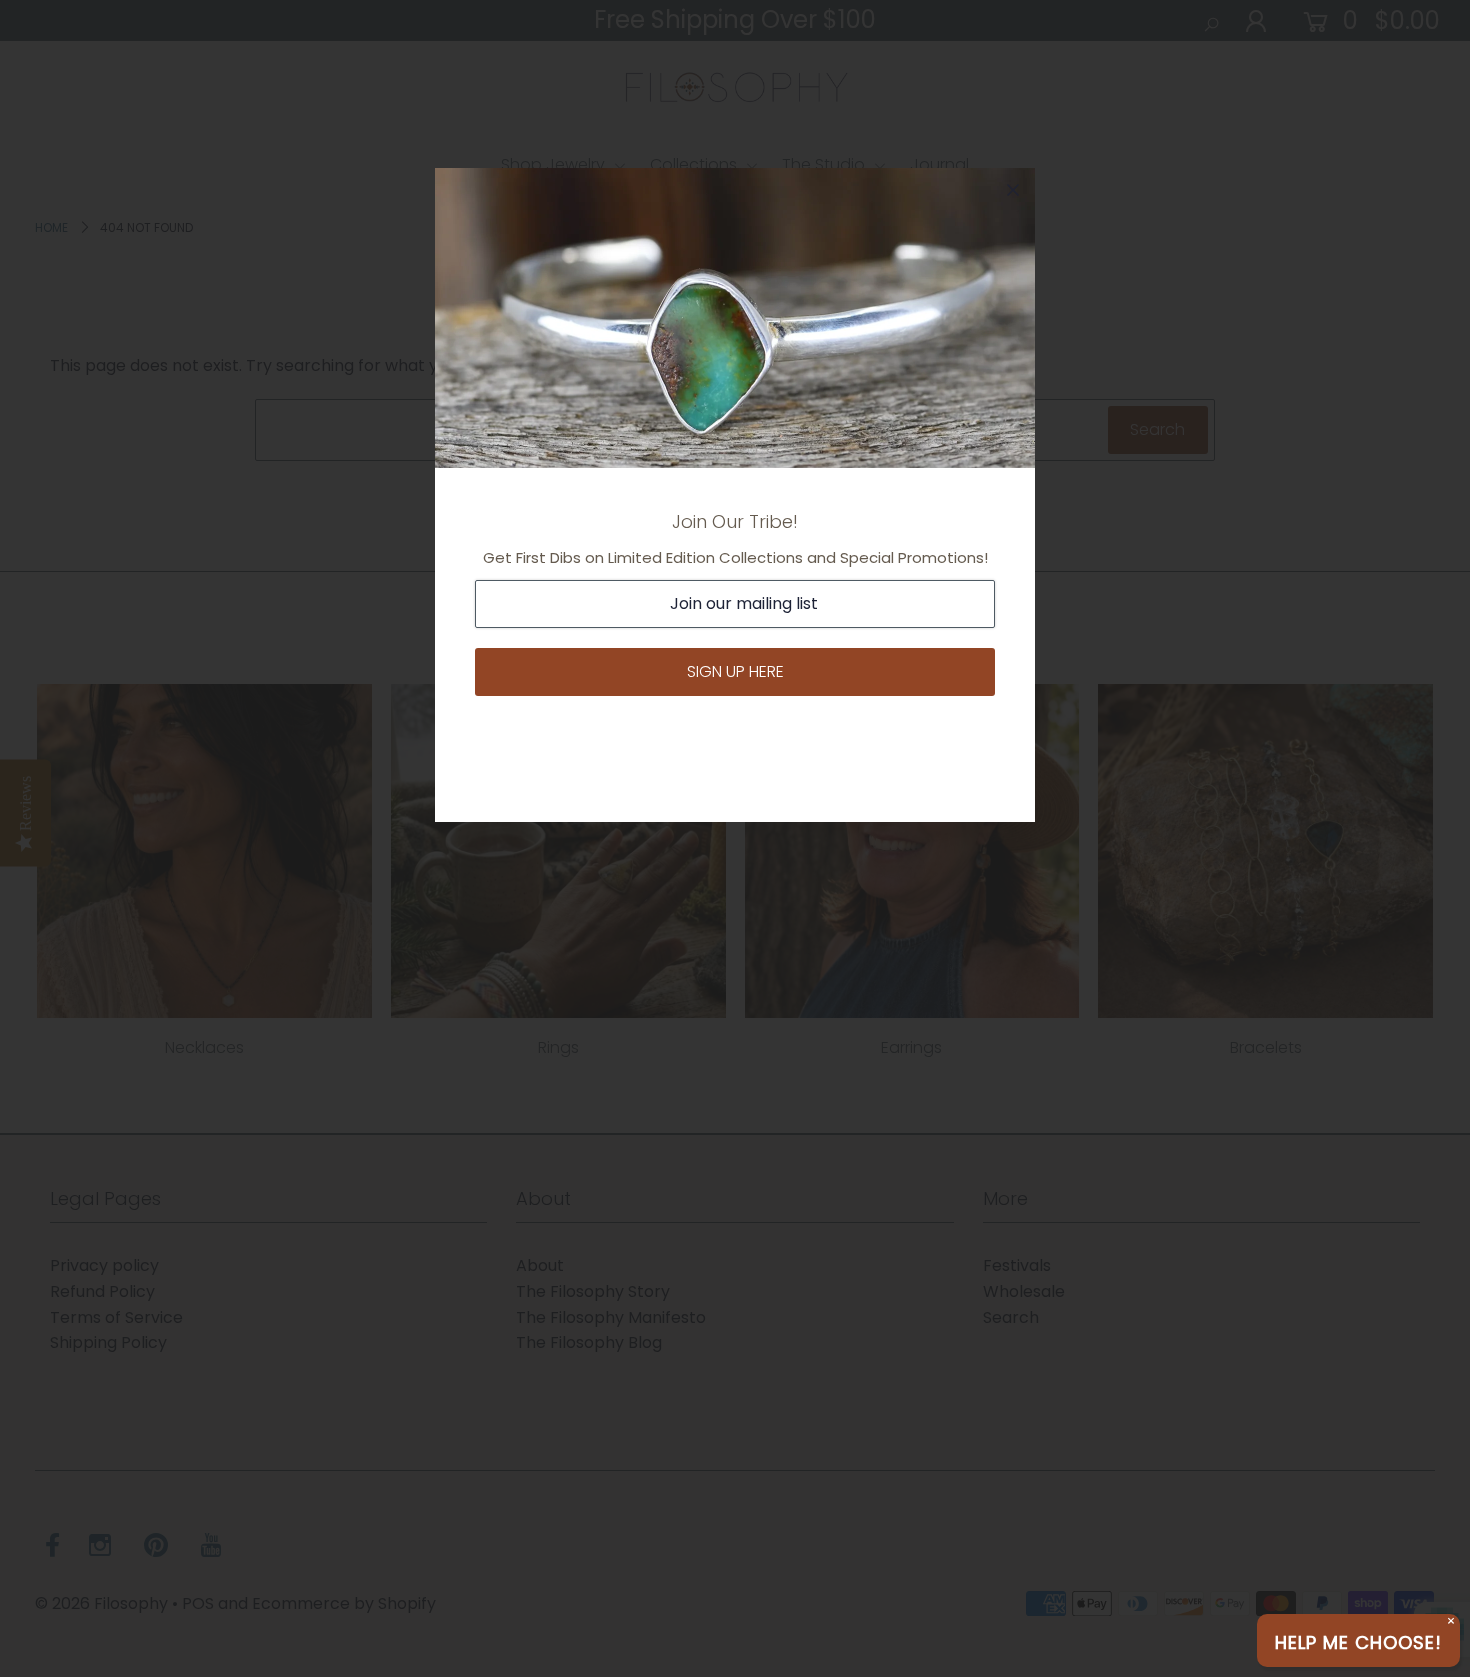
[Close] (1013, 190)
